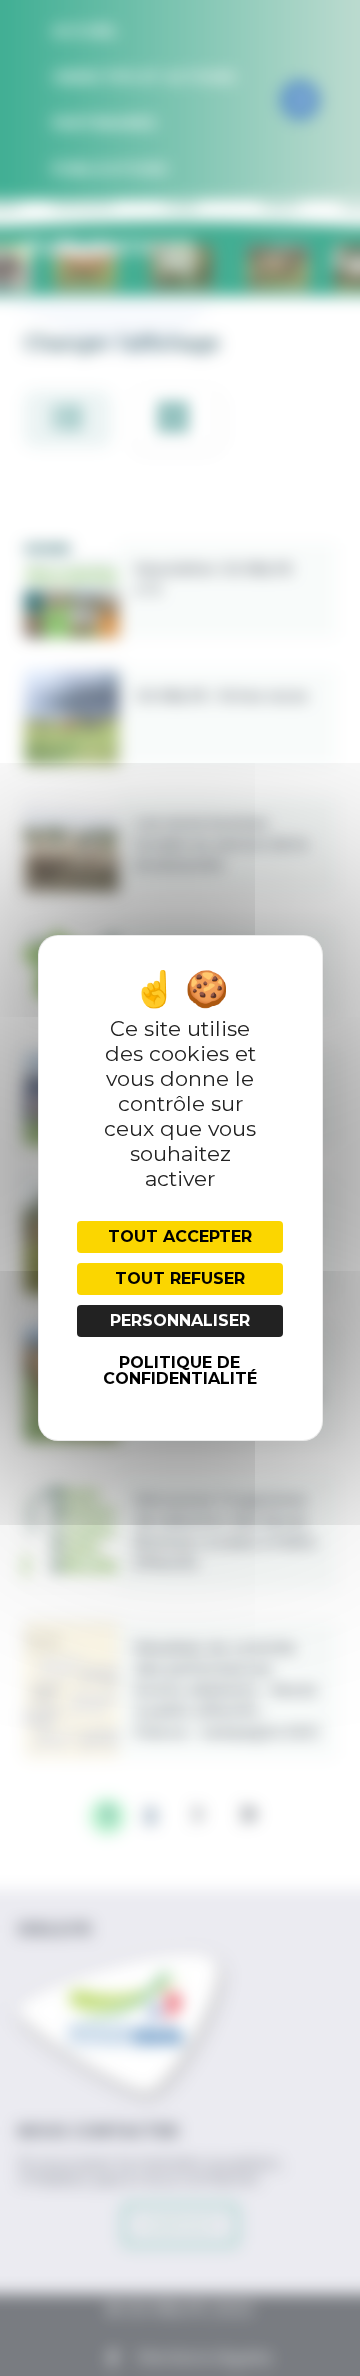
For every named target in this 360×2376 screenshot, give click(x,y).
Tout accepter (180, 1236)
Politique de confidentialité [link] (180, 1370)
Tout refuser (180, 1278)
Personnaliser (180, 1320)
